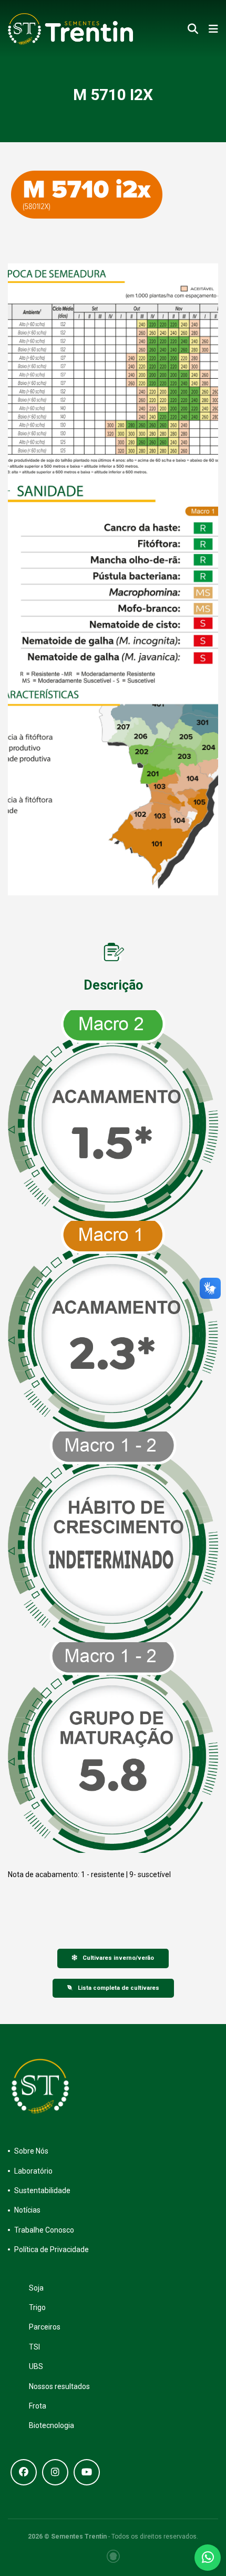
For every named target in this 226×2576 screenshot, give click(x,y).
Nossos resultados (59, 2386)
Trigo (37, 2307)
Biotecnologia (52, 2425)
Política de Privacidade (52, 2249)
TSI (34, 2347)
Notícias (27, 2210)
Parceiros (45, 2327)
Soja (36, 2288)
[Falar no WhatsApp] (208, 2558)
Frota (38, 2406)
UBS (36, 2366)
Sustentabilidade (42, 2190)
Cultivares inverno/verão (118, 1958)
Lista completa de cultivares (119, 1988)
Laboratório (33, 2171)
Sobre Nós (31, 2151)
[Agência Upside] (113, 2556)
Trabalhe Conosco (44, 2230)
